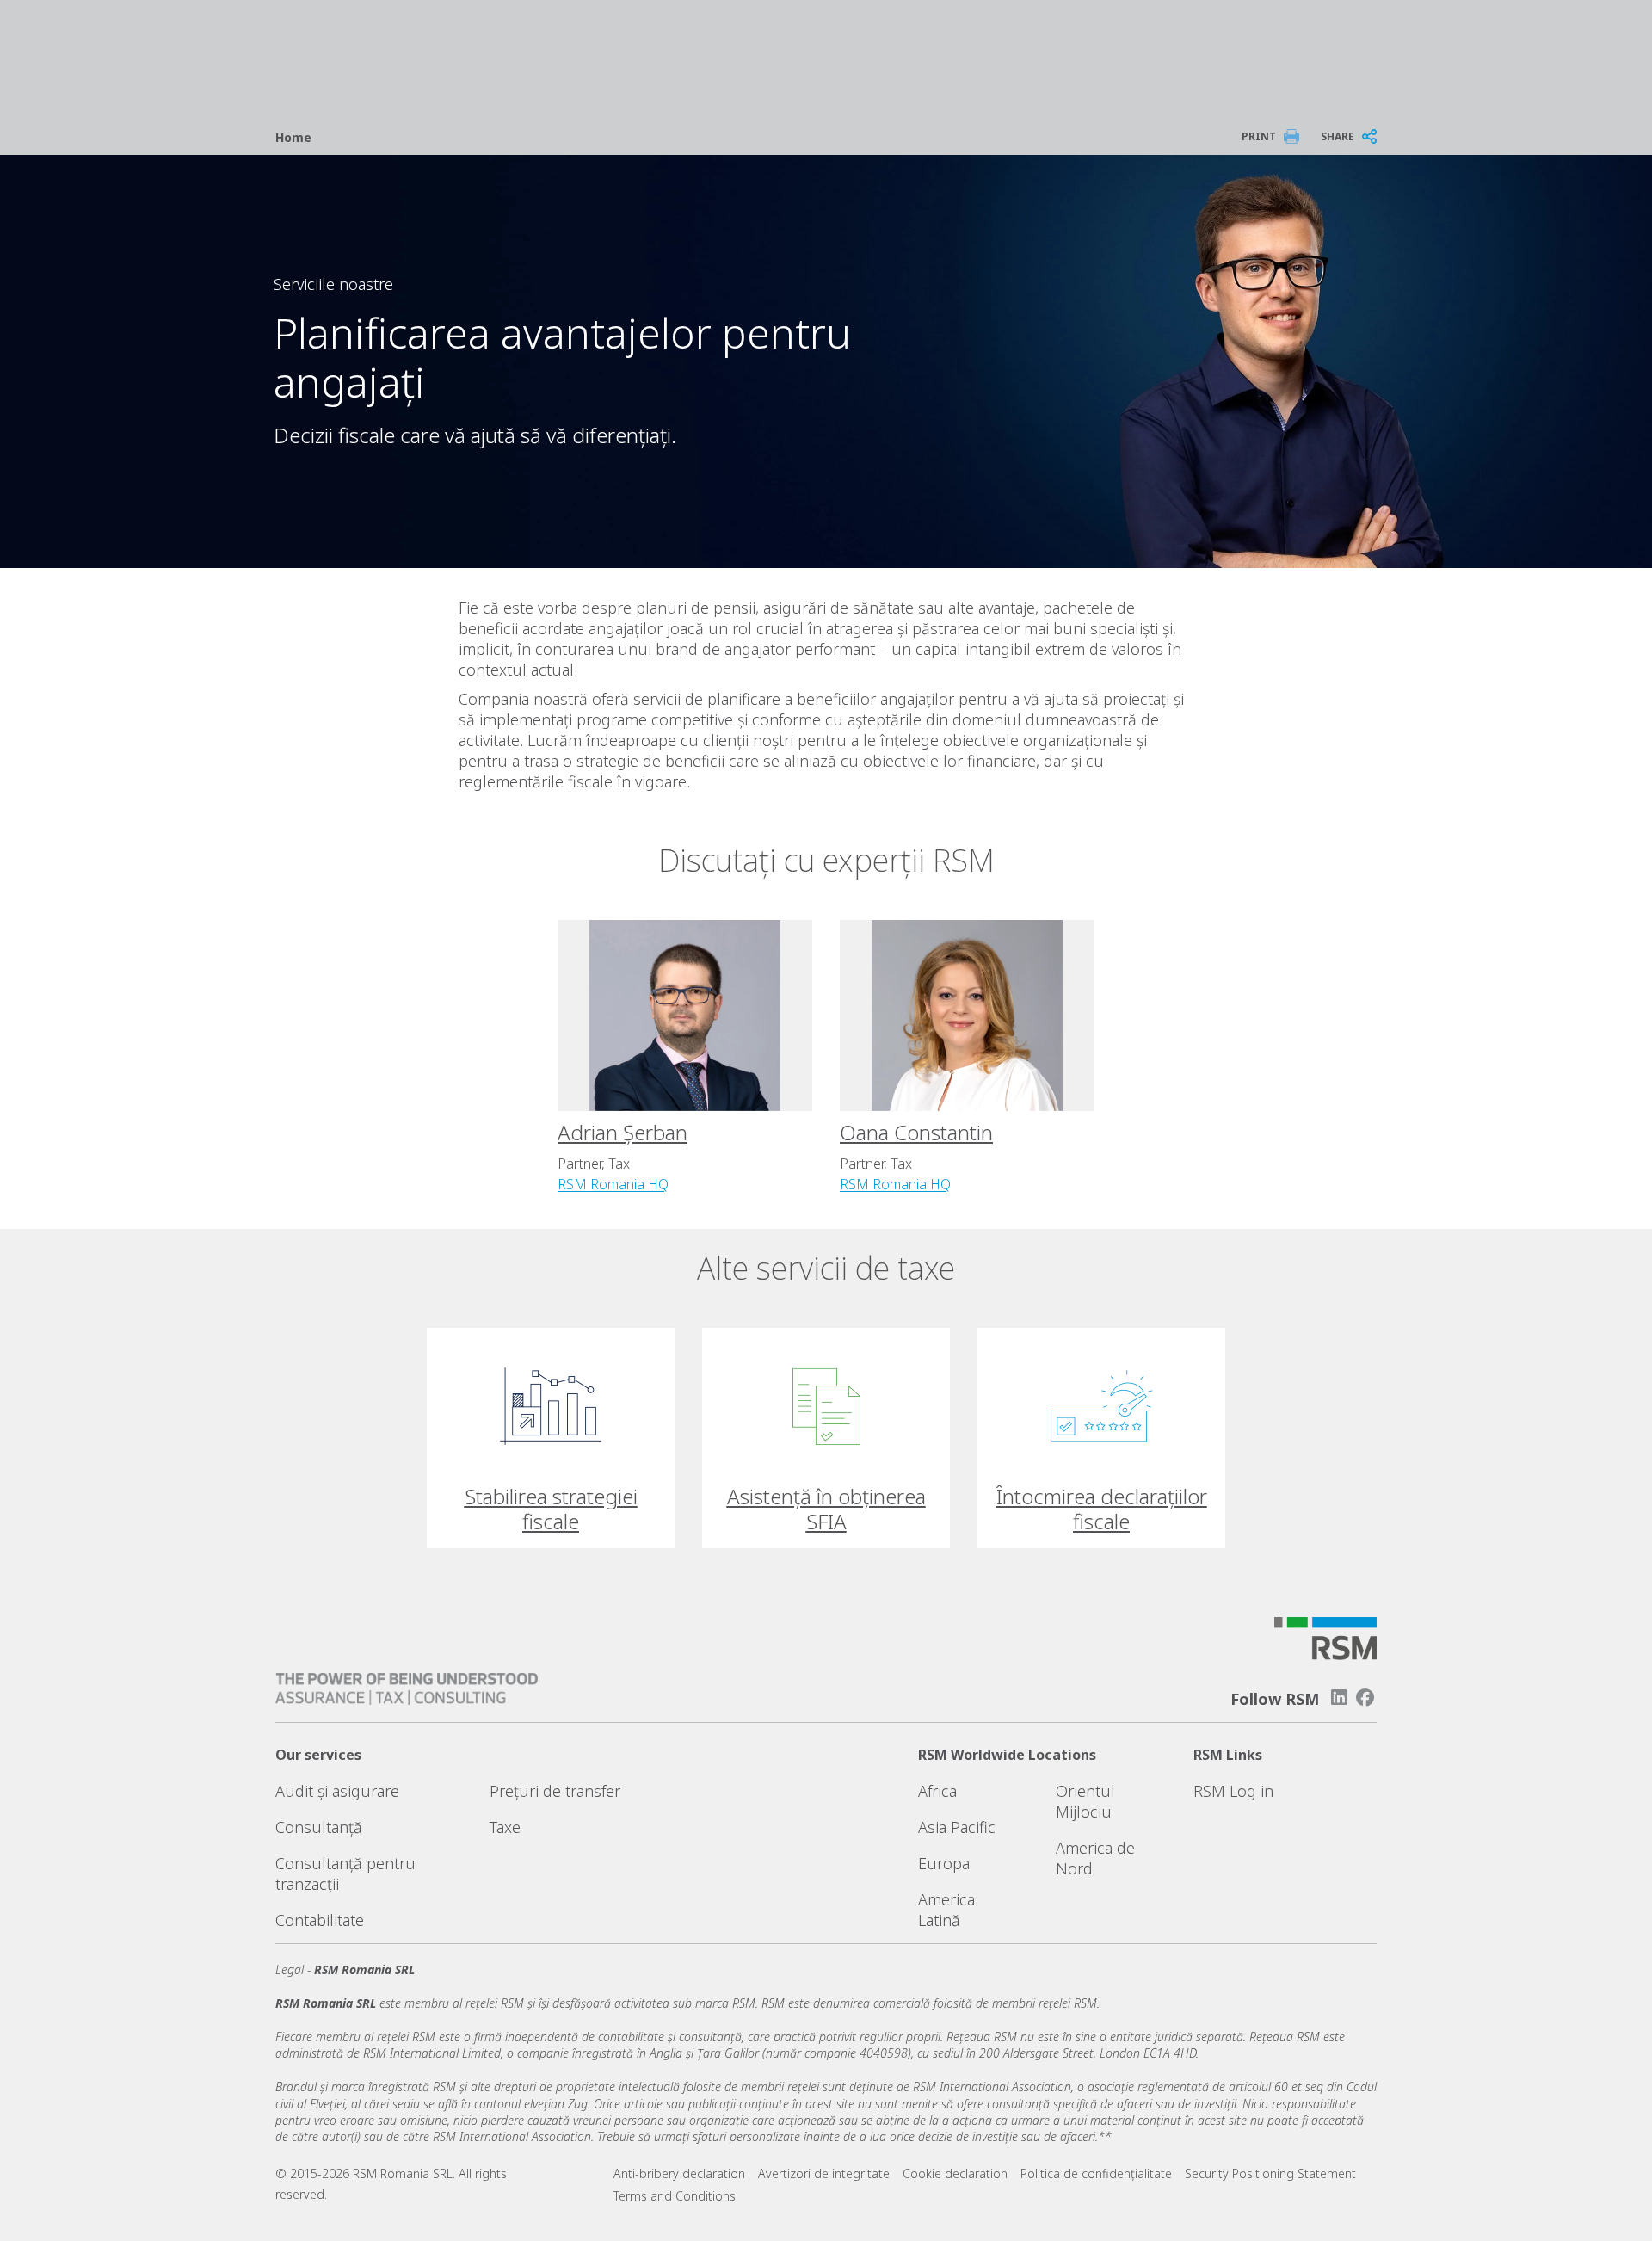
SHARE (1338, 136)
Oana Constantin (916, 1132)
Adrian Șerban (623, 1132)
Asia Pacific (957, 1827)
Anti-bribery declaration (679, 2173)
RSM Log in (1233, 1791)
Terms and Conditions (675, 2196)
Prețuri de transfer (555, 1791)
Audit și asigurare (337, 1791)
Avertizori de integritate (824, 2173)
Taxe (505, 1827)
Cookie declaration (955, 2173)
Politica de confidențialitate (1096, 2173)
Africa (937, 1791)
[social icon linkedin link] (1339, 1698)
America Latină (946, 1910)
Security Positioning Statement (1270, 2173)
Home (293, 137)
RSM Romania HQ (613, 1184)
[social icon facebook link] (1365, 1698)
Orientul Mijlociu (1085, 1801)
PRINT (1259, 136)
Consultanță (319, 1827)
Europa (944, 1863)
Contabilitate (320, 1920)
